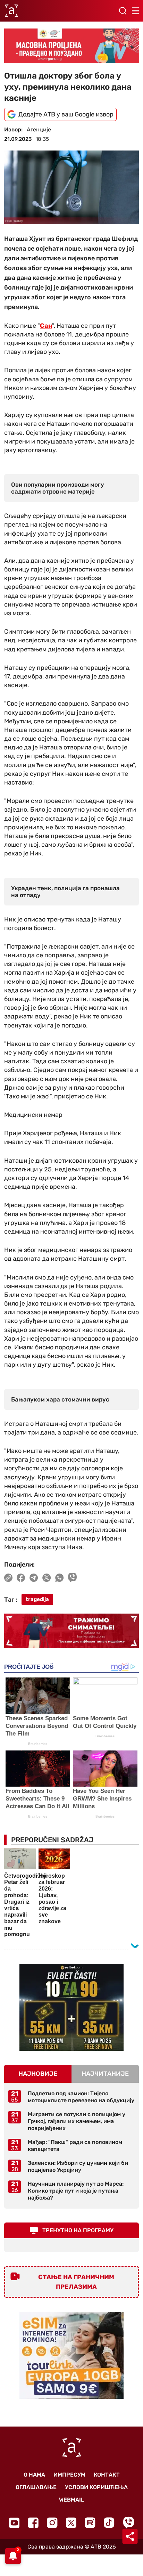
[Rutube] (90, 2523)
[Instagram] (52, 2523)
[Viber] (128, 2523)
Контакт (107, 2475)
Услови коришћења (96, 2487)
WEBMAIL (71, 2500)
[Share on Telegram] (34, 1578)
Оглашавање (36, 2487)
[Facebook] (33, 2523)
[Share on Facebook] (21, 1578)
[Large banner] (71, 46)
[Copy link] (8, 1578)
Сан (46, 326)
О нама (34, 2475)
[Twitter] (71, 2523)
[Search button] (123, 11)
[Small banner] (71, 2007)
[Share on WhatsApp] (60, 1578)
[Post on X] (47, 1578)
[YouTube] (14, 2523)
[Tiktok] (109, 2523)
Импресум (69, 2475)
